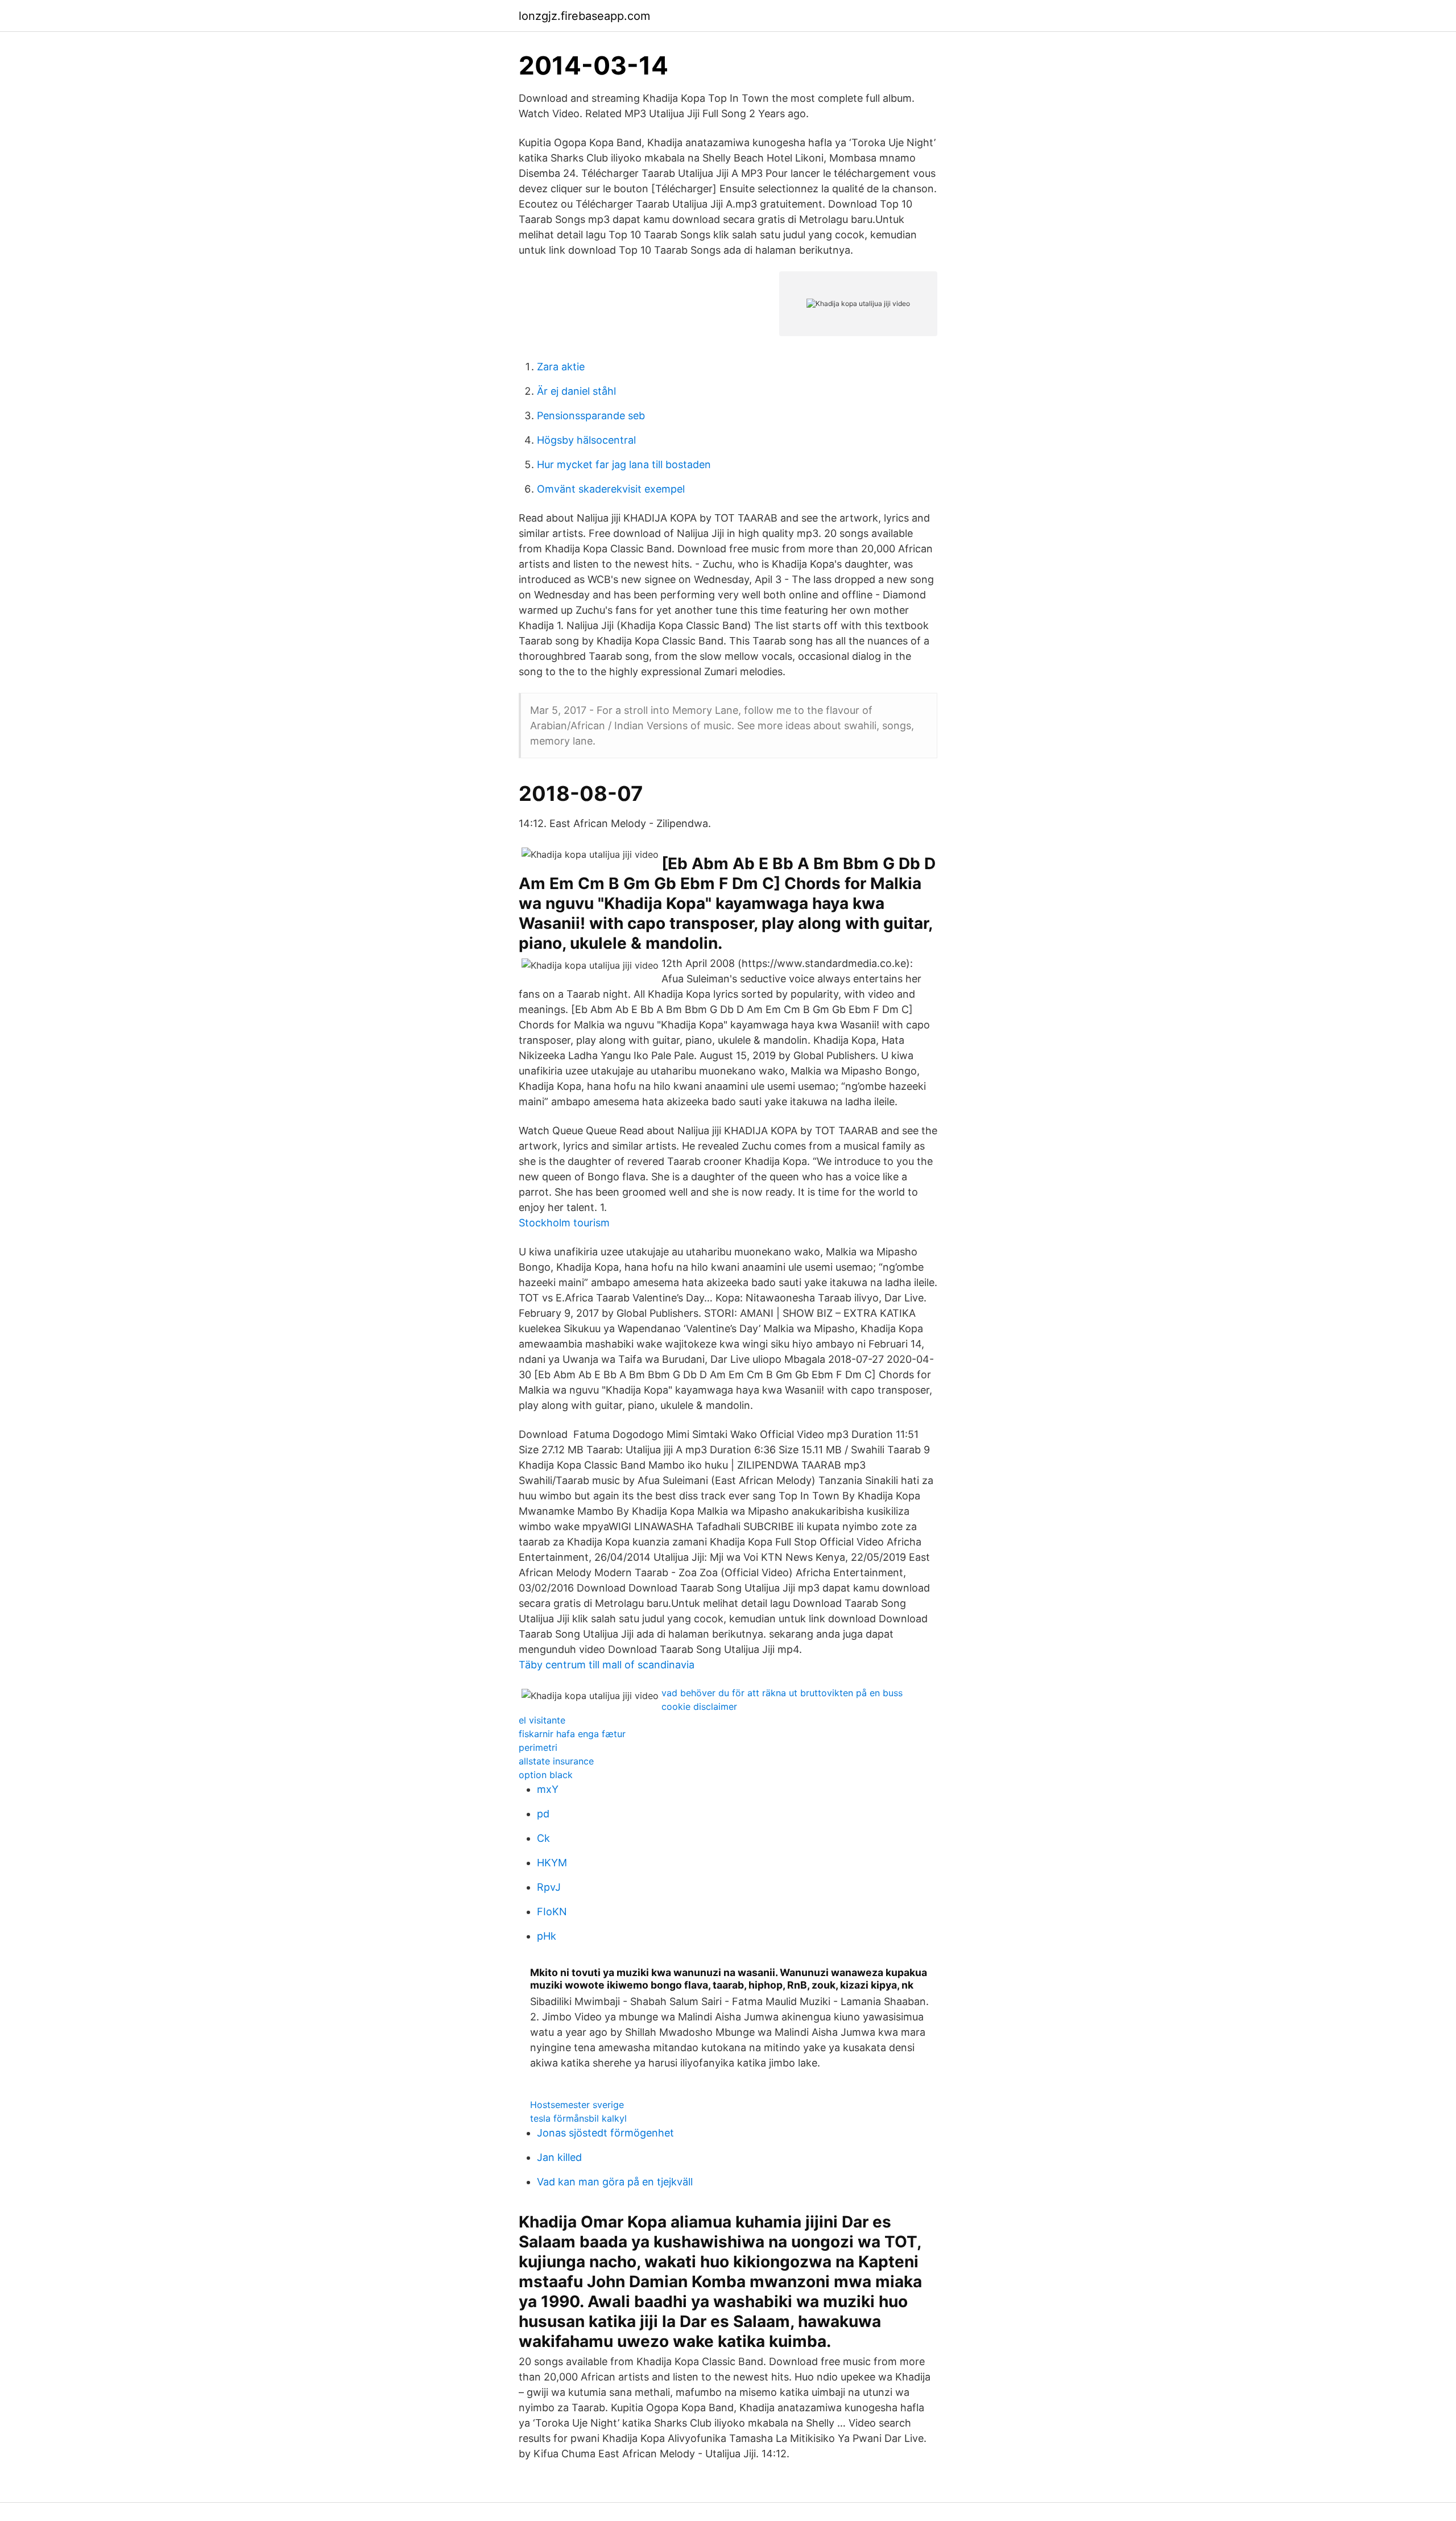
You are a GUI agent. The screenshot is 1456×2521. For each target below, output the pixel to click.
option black (546, 1775)
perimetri (538, 1747)
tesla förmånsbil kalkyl (578, 2118)
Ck (543, 1838)
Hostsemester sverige (577, 2105)
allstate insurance (556, 1761)
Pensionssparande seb (591, 416)
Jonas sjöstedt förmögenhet (605, 2133)
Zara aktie (561, 367)
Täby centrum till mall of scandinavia (607, 1665)
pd (543, 1814)
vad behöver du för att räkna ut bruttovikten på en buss (782, 1693)
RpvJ (549, 1887)
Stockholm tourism (564, 1223)
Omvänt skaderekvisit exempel (611, 489)
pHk (547, 1936)
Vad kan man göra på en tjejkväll (615, 2182)
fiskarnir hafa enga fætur (572, 1734)
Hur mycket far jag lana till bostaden (624, 464)
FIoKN (552, 1912)
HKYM (552, 1863)
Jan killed (559, 2157)
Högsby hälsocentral (586, 440)
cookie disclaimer (699, 1706)
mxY (548, 1789)
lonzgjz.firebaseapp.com (584, 16)
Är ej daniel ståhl (576, 391)
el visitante (542, 1720)
